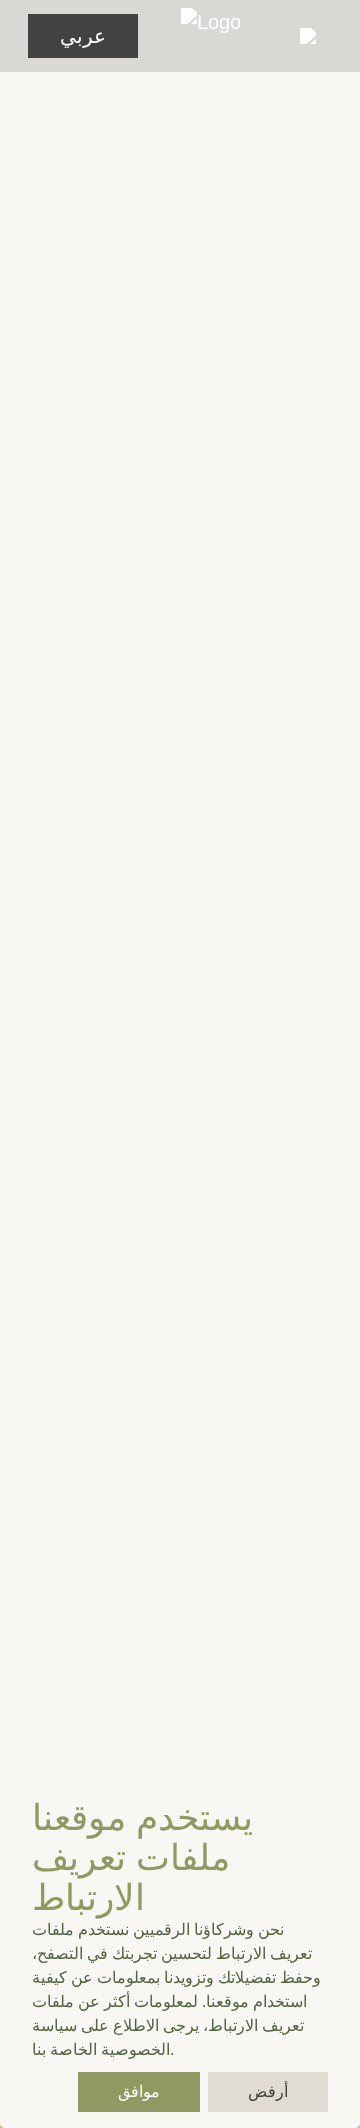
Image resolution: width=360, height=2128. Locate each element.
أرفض (268, 2091)
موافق (139, 2091)
